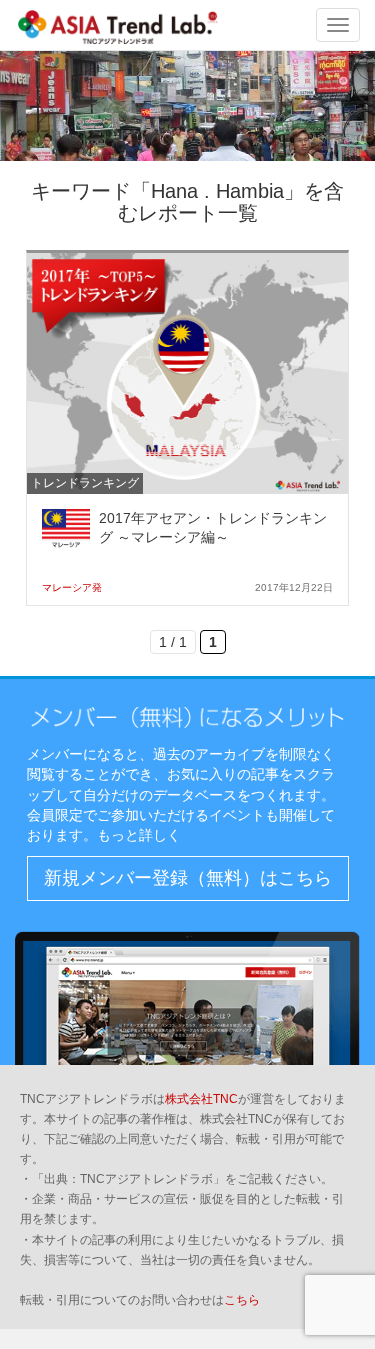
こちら (242, 1300)
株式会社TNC (201, 1099)
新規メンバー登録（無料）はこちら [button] (188, 878)
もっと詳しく (139, 835)
